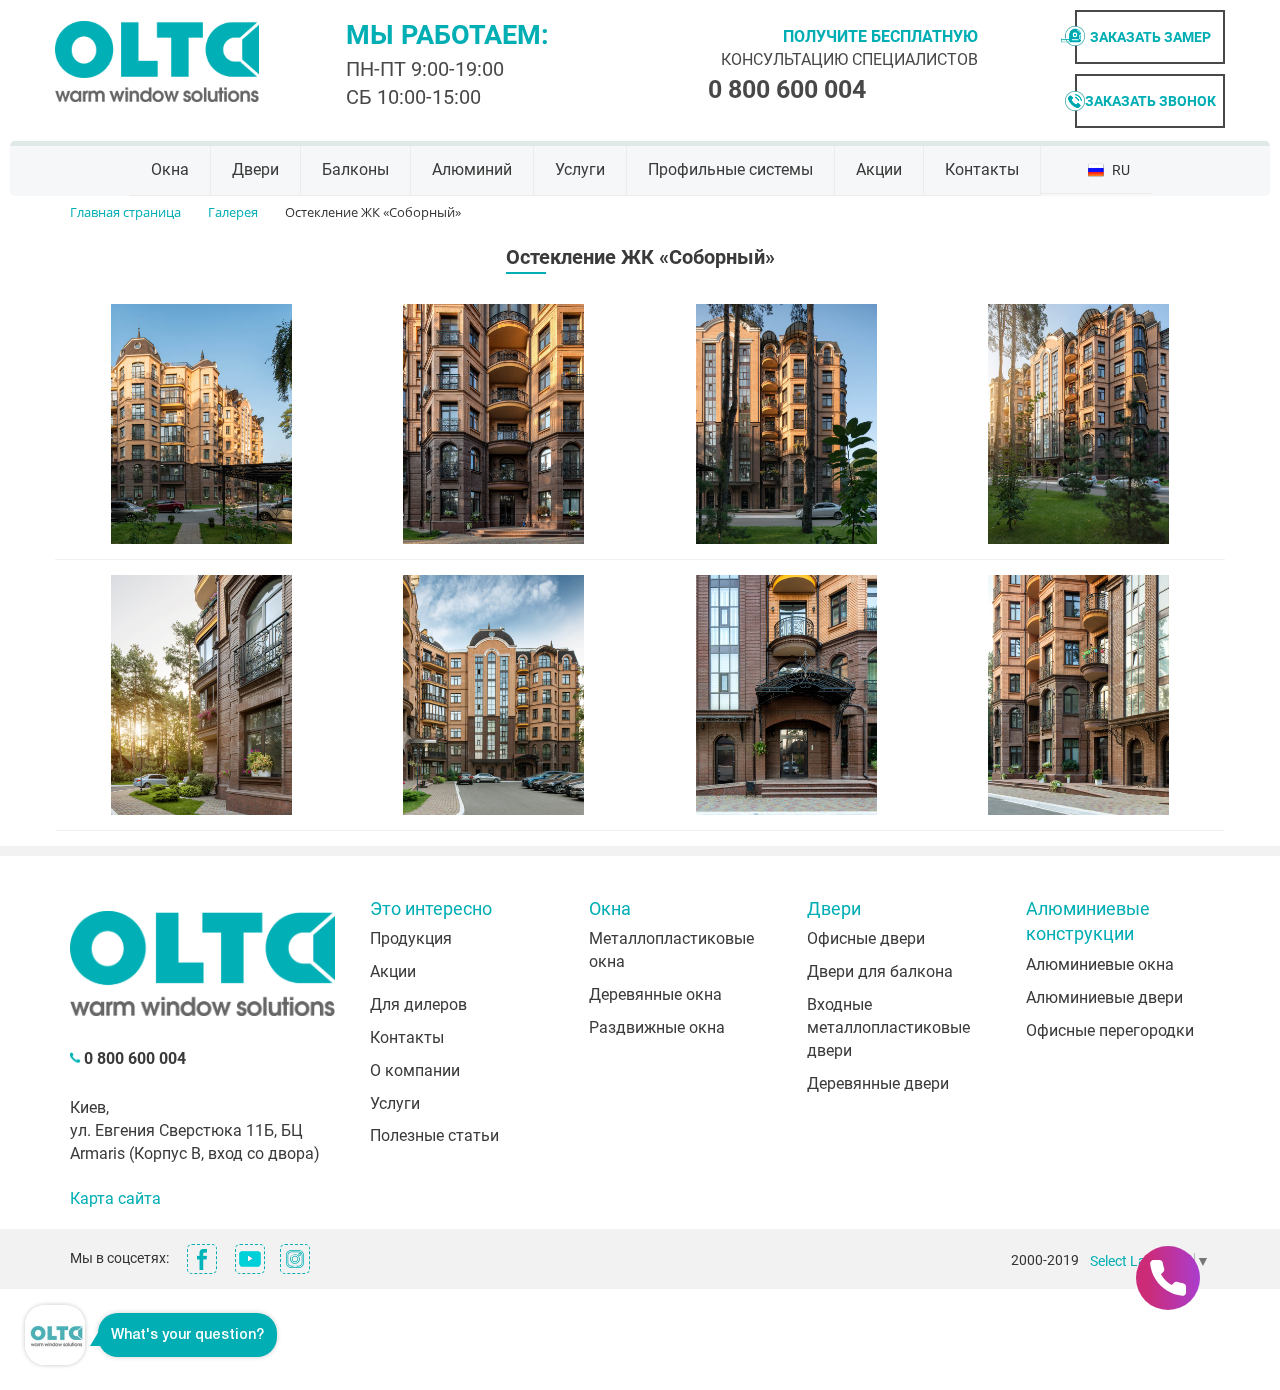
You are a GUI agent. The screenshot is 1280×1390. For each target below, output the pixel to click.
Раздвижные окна (657, 1027)
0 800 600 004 (787, 89)
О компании (415, 1070)
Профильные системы (730, 169)
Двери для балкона (880, 971)
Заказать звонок (1150, 101)
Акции (879, 169)
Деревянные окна (655, 994)
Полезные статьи (434, 1135)
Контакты (982, 169)
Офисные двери (866, 938)
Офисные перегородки (1110, 1030)
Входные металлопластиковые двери (888, 1027)
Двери (255, 169)
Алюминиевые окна (1100, 964)
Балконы (355, 169)
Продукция (411, 938)
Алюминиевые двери (1104, 997)
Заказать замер (1150, 37)
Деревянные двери (878, 1083)
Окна (170, 169)
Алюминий (472, 169)
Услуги (580, 169)
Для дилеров (418, 1004)
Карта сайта (115, 1198)
